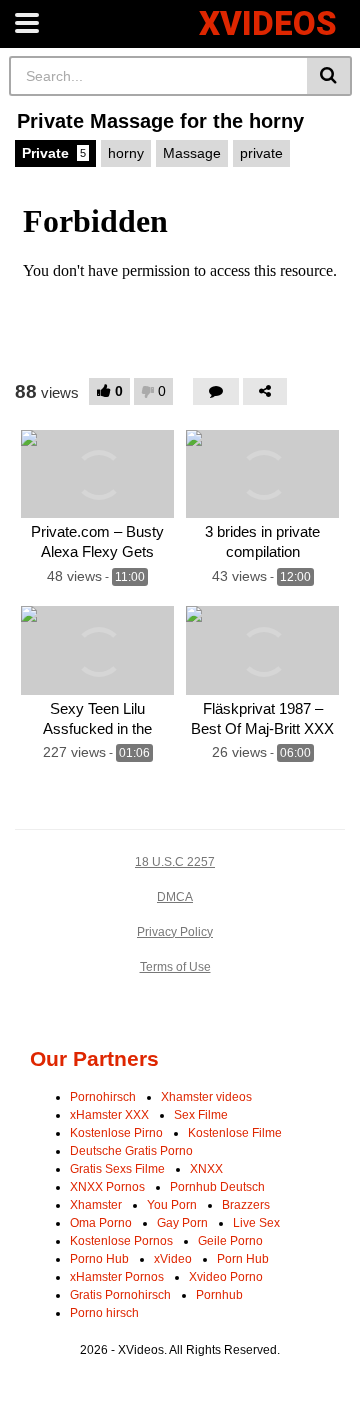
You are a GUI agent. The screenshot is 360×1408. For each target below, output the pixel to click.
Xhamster (96, 1205)
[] (329, 76)
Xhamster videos (206, 1097)
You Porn (172, 1205)
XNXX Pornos (107, 1187)
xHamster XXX (109, 1115)
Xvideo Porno (226, 1277)
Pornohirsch (103, 1097)
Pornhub (219, 1295)
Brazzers (246, 1205)
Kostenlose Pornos (121, 1241)
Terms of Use (175, 967)
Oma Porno (101, 1223)
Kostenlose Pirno (116, 1133)
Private (54, 153)
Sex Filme (201, 1115)
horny (126, 153)
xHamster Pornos (117, 1277)
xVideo (173, 1259)
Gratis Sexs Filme (117, 1169)
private (261, 153)
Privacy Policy (175, 932)
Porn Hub (243, 1259)
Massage (192, 153)
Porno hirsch (104, 1313)
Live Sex (256, 1223)
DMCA (175, 897)
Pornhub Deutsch (217, 1187)
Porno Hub (99, 1259)
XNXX (206, 1169)
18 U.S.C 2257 (175, 862)
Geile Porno (230, 1241)
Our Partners (94, 1058)
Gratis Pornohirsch (120, 1295)
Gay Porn (182, 1223)
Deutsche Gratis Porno (131, 1151)
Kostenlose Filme (235, 1133)
